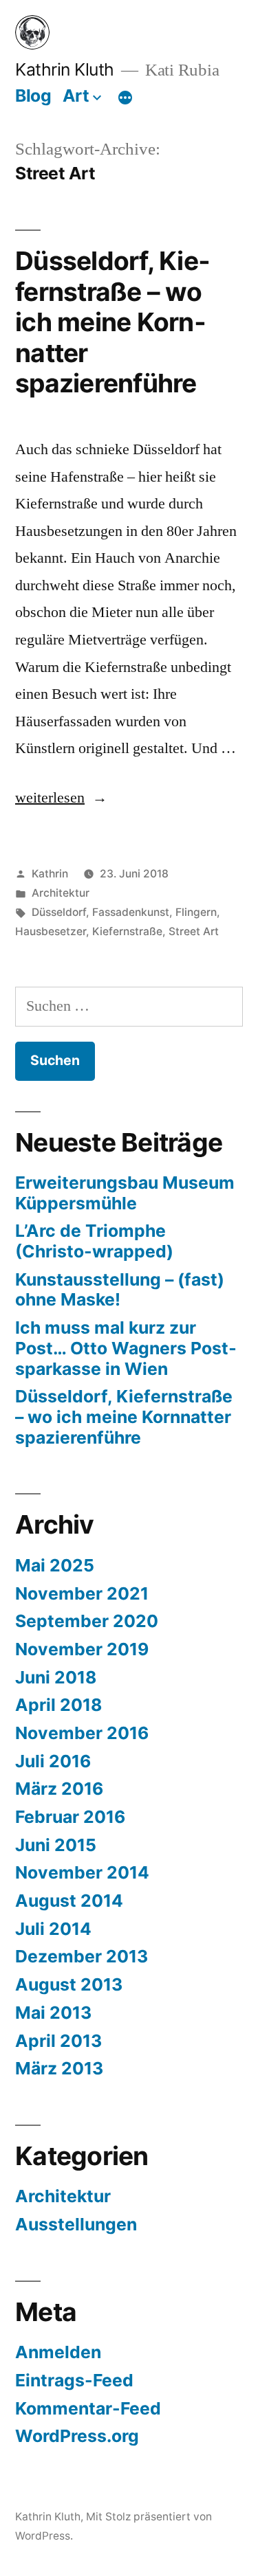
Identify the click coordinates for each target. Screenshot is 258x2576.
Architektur (61, 893)
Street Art (194, 931)
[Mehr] (125, 98)
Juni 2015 (56, 1845)
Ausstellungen (76, 2224)
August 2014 (69, 1901)
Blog (33, 96)
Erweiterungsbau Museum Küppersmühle (125, 1193)
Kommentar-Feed (88, 2408)
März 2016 (59, 1789)
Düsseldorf (59, 912)
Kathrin (50, 874)
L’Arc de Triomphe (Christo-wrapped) (94, 1241)
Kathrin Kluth (65, 69)
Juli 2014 (53, 1929)
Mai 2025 (55, 1565)
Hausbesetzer (51, 931)
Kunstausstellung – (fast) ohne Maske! (120, 1290)
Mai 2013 (53, 2013)
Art (76, 96)
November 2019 (82, 1649)
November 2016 (82, 1733)
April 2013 (58, 2041)
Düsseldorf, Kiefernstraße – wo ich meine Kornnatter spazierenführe (112, 322)
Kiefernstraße (127, 931)
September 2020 (87, 1621)
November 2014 (82, 1872)
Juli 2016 (53, 1761)
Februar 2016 (70, 1817)
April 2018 (58, 1705)
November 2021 (82, 1593)
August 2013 (69, 1984)
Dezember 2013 (82, 1956)
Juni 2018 (56, 1677)
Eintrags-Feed (74, 2380)
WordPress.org (77, 2436)
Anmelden (58, 2352)
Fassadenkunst (131, 912)
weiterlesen (61, 798)
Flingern (196, 912)
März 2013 (59, 2068)
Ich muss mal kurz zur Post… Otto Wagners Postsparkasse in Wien (126, 1348)
